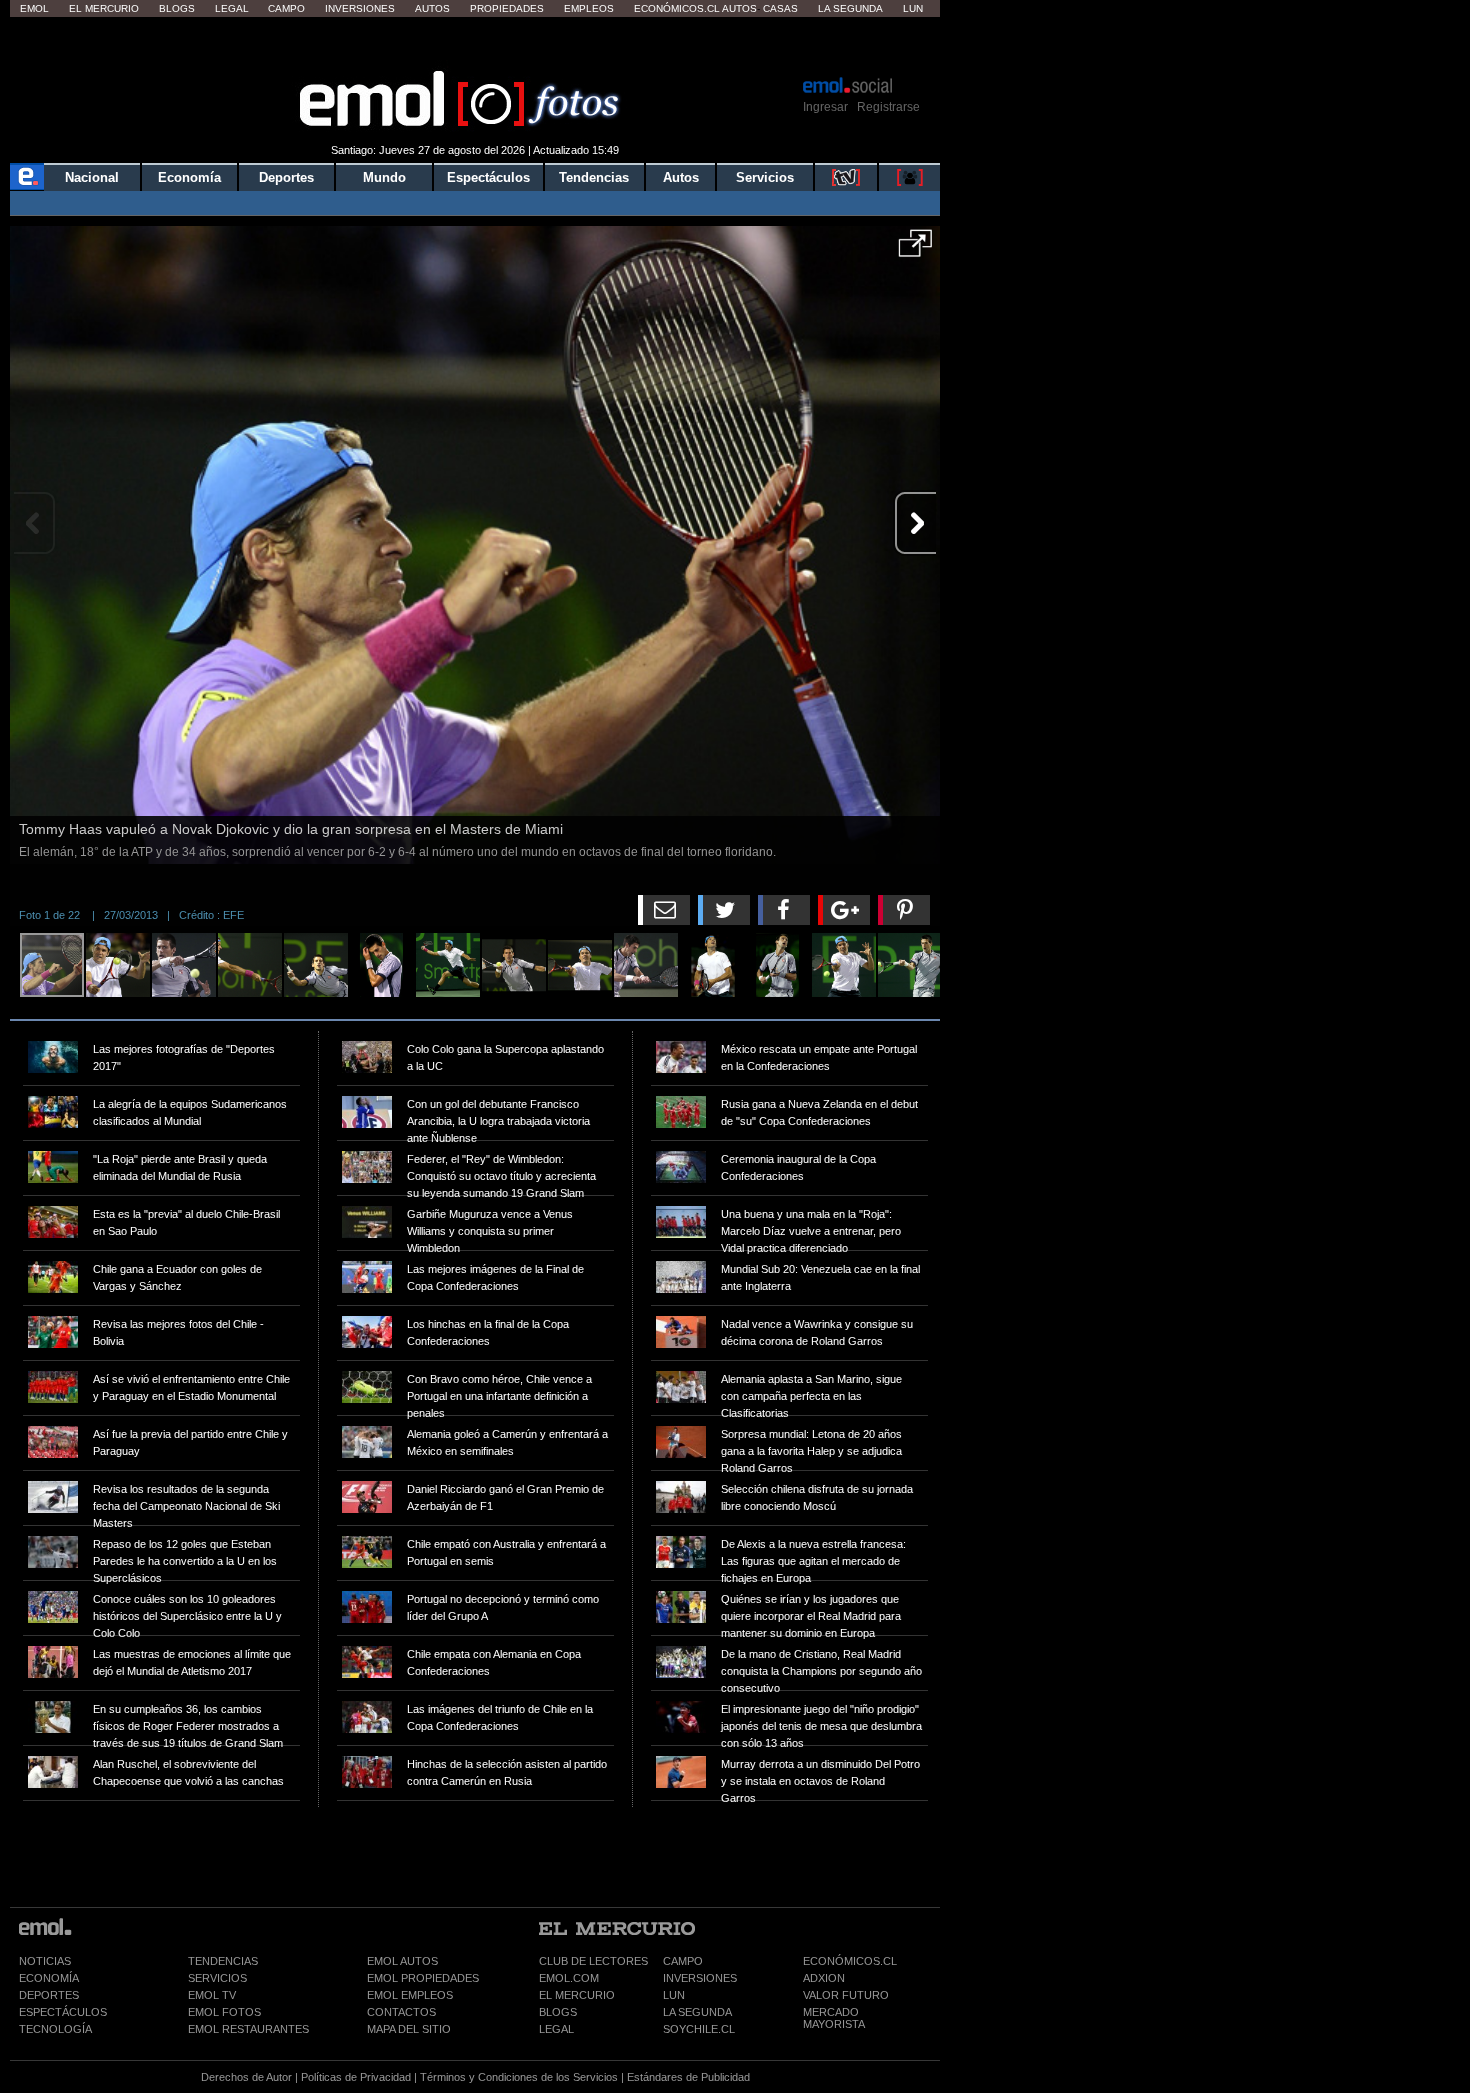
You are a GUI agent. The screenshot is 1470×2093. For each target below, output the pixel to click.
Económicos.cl (677, 8)
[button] (915, 250)
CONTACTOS (401, 2012)
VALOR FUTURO (846, 1995)
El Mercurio (104, 8)
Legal (232, 8)
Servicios (765, 177)
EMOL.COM (569, 1978)
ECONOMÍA (49, 1978)
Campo (286, 8)
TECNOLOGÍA (55, 2029)
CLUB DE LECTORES (593, 1961)
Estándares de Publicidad (688, 2077)
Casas (780, 8)
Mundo (384, 177)
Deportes (286, 177)
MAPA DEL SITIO (409, 2029)
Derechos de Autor (246, 2077)
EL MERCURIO (577, 1995)
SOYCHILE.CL (699, 2029)
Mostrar (475, 45)
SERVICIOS (217, 1978)
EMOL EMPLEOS (410, 1995)
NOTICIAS (45, 1961)
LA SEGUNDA (697, 2012)
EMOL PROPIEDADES (423, 1978)
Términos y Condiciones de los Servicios (519, 2077)
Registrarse (888, 107)
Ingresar (825, 107)
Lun (913, 8)
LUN (674, 1995)
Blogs (177, 8)
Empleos (589, 8)
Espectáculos (488, 177)
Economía (189, 177)
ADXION (824, 1978)
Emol (34, 8)
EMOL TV (212, 1995)
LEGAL (556, 2029)
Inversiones (360, 8)
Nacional (92, 177)
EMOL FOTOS (224, 2012)
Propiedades (507, 8)
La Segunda (850, 8)
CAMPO (683, 1961)
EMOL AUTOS (402, 1961)
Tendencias (594, 177)
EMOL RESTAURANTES (248, 2029)
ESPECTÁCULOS (63, 2012)
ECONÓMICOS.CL (850, 1961)
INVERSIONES (700, 1978)
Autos (432, 8)
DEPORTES (49, 1995)
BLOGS (558, 2012)
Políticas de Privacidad (356, 2077)
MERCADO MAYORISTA (834, 2018)
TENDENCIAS (223, 1961)
